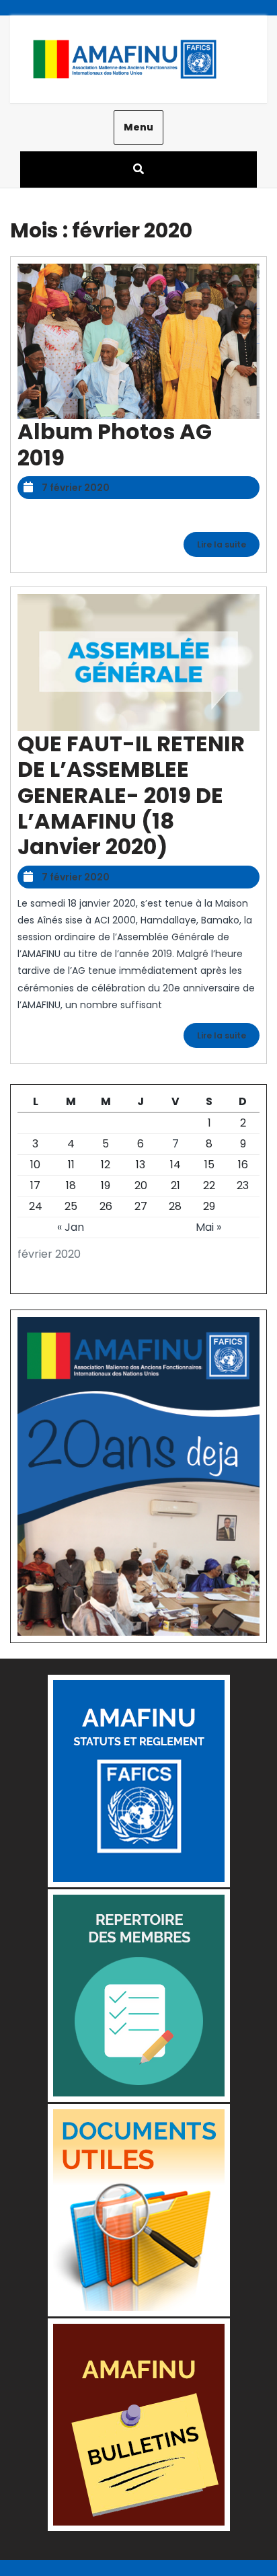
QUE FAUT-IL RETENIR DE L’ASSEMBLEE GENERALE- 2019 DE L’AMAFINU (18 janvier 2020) (131, 795)
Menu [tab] (138, 127)
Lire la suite (228, 546)
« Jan (71, 1227)
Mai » (208, 1227)
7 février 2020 (76, 488)
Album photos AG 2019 (115, 444)
